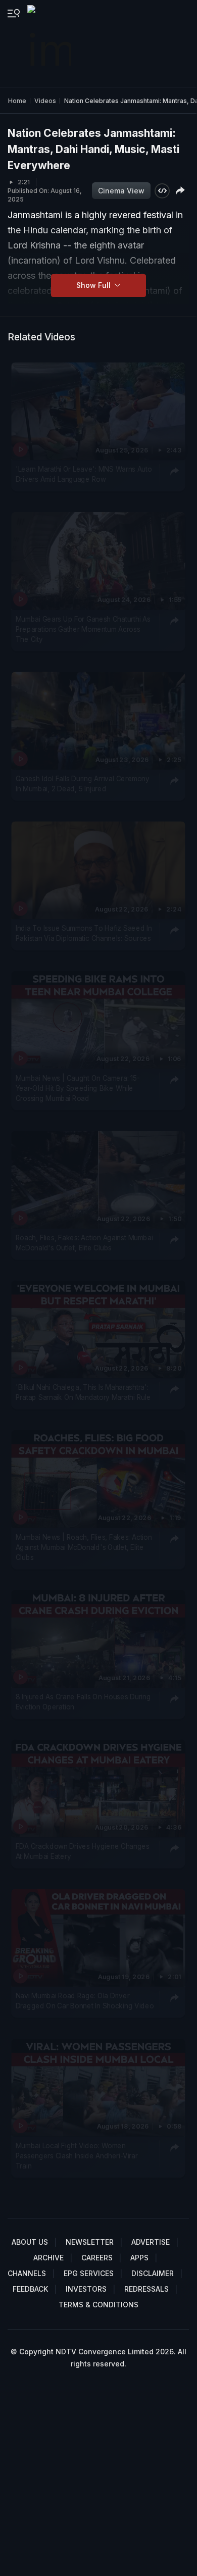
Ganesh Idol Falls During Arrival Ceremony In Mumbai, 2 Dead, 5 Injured (83, 784)
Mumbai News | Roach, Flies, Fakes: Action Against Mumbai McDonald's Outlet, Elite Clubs (84, 1547)
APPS (139, 2258)
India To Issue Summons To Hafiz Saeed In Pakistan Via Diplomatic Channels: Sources (84, 933)
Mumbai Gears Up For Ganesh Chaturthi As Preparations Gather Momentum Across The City (83, 629)
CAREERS (97, 2258)
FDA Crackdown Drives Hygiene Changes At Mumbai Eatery (83, 1851)
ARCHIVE (48, 2258)
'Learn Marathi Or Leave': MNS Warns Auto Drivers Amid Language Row (84, 474)
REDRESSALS (146, 2289)
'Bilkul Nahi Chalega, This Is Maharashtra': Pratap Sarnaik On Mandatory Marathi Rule (83, 1392)
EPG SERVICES (89, 2273)
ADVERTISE (151, 2242)
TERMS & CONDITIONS (98, 2305)
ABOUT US (30, 2242)
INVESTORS (86, 2289)
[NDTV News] (50, 43)
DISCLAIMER (153, 2273)
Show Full (94, 285)
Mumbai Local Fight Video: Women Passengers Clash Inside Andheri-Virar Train (77, 2156)
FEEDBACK (30, 2289)
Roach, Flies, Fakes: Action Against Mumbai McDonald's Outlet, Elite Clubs (84, 1243)
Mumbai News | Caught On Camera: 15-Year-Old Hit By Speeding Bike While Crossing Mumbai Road (78, 1088)
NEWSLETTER (90, 2242)
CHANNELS (27, 2273)
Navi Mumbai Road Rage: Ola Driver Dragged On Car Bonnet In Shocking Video (85, 2000)
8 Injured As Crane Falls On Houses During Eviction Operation (83, 1701)
